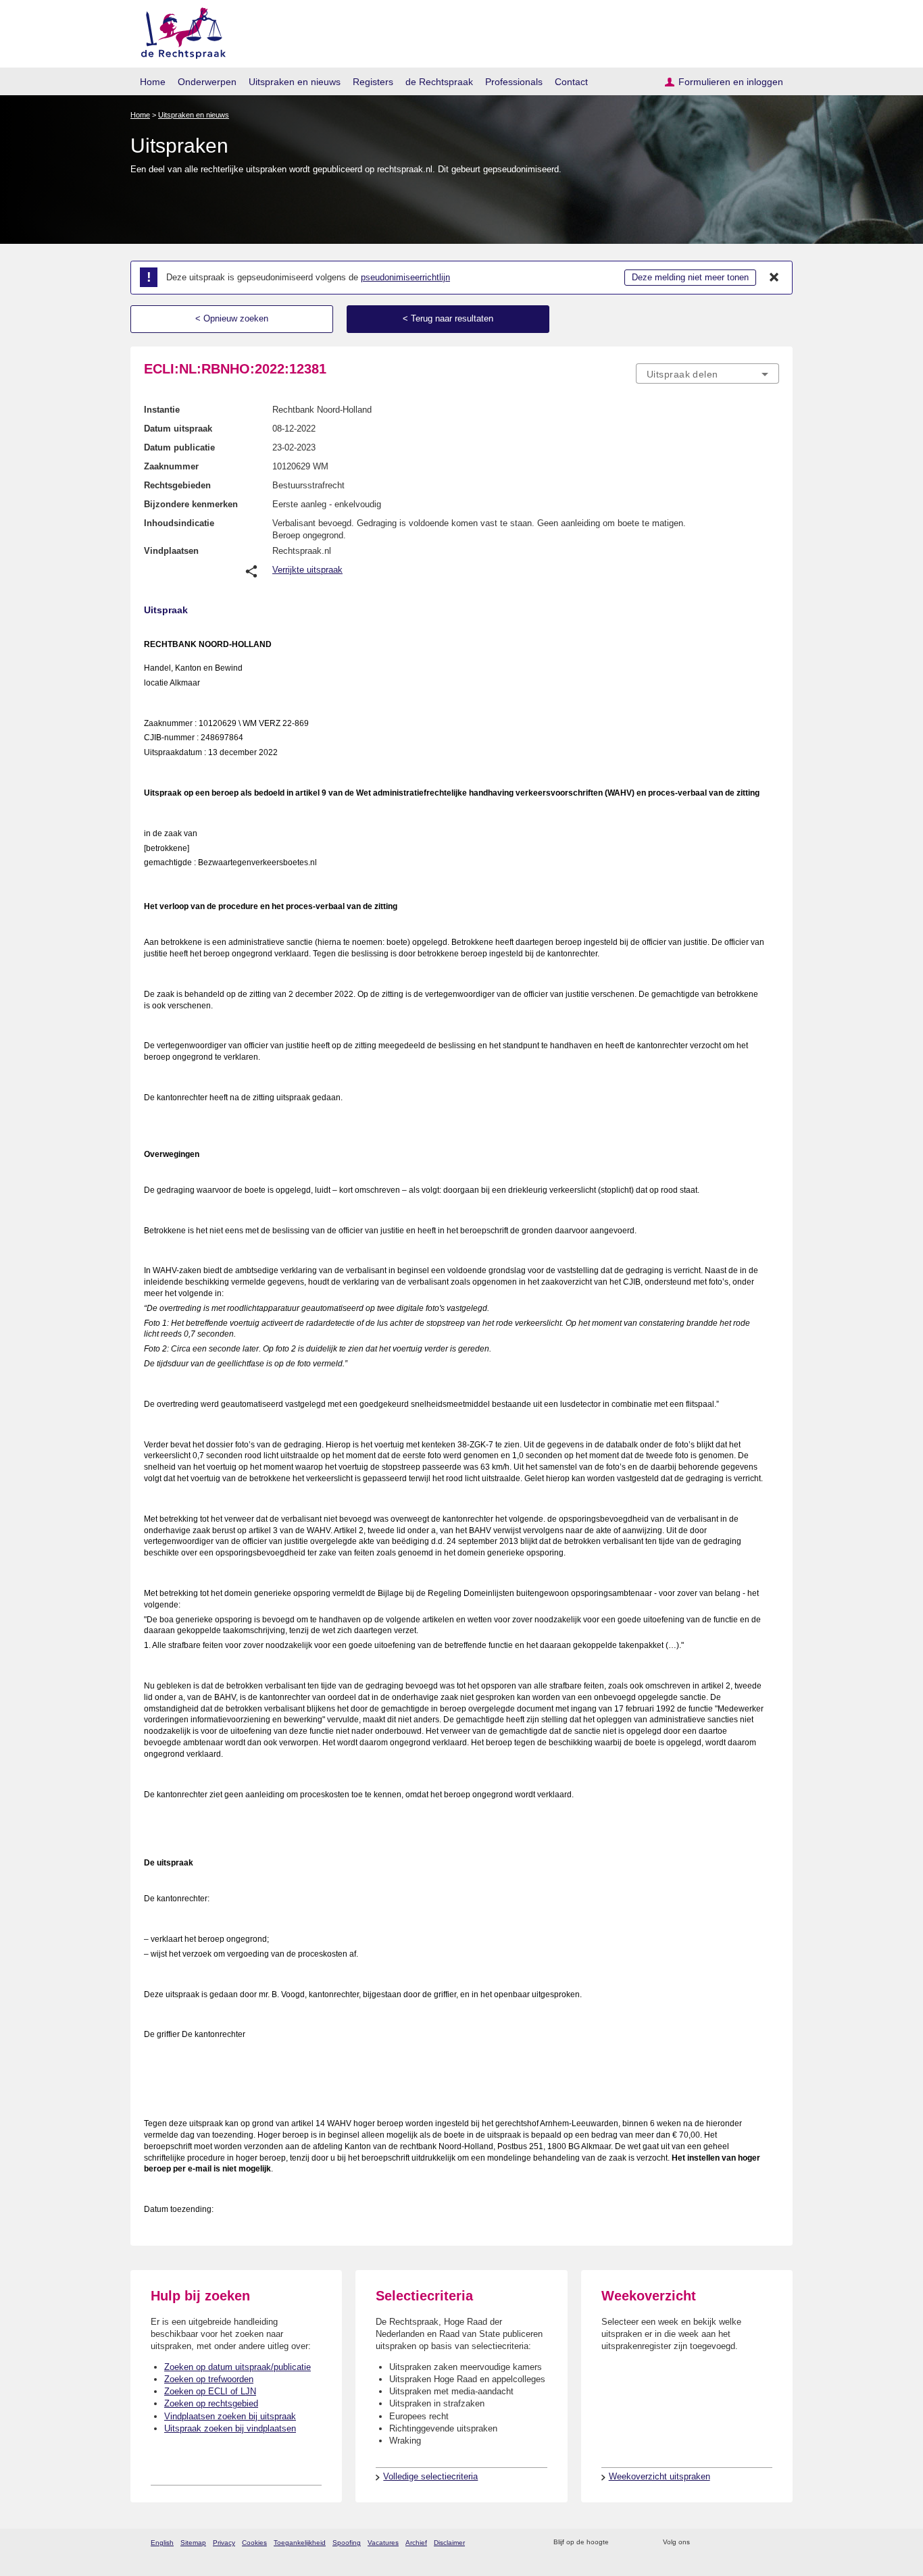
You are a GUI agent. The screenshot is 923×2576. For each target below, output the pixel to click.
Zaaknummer (171, 466)
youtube (772, 2543)
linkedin (754, 2543)
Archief (416, 2543)
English (162, 2543)
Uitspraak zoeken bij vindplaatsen (230, 2428)
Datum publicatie (179, 447)
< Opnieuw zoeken (232, 318)
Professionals (514, 82)
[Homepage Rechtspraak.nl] (179, 31)
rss (621, 2543)
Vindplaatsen (171, 551)
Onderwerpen (207, 82)
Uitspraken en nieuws (295, 82)
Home (153, 82)
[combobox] (707, 373)
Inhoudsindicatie (179, 523)
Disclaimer (449, 2543)
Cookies (254, 2543)
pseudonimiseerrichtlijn (405, 277)
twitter (702, 2543)
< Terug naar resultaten (448, 318)
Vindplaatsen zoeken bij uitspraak (230, 2416)
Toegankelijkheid (300, 2543)
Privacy (224, 2543)
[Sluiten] (774, 278)
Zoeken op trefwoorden (209, 2379)
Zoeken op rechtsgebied (211, 2403)
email (639, 2543)
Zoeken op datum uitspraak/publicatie (238, 2367)
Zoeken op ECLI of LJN (210, 2391)
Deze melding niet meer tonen (690, 277)
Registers (373, 82)
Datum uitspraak (178, 429)
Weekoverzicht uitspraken (659, 2476)
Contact (571, 82)
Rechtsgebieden (177, 485)
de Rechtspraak (439, 82)
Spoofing (347, 2543)
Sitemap (193, 2543)
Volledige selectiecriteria (430, 2476)
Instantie (162, 410)
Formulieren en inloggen (731, 82)
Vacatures (383, 2543)
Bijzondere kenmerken (191, 504)
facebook (719, 2543)
